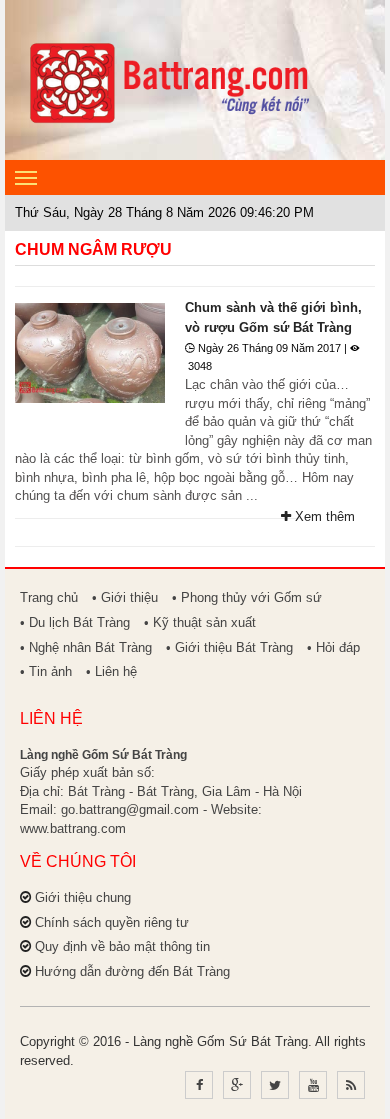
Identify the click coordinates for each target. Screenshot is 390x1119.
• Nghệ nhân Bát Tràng (86, 647)
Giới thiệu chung (83, 897)
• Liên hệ (111, 671)
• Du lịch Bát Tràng (75, 622)
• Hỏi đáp (333, 647)
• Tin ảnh (46, 671)
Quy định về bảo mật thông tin (122, 946)
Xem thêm (323, 516)
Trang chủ (49, 597)
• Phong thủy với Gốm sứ (247, 597)
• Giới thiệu (125, 597)
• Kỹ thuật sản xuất (200, 622)
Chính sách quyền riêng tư (112, 922)
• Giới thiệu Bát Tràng (229, 647)
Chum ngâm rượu (93, 249)
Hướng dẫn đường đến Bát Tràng (132, 971)
